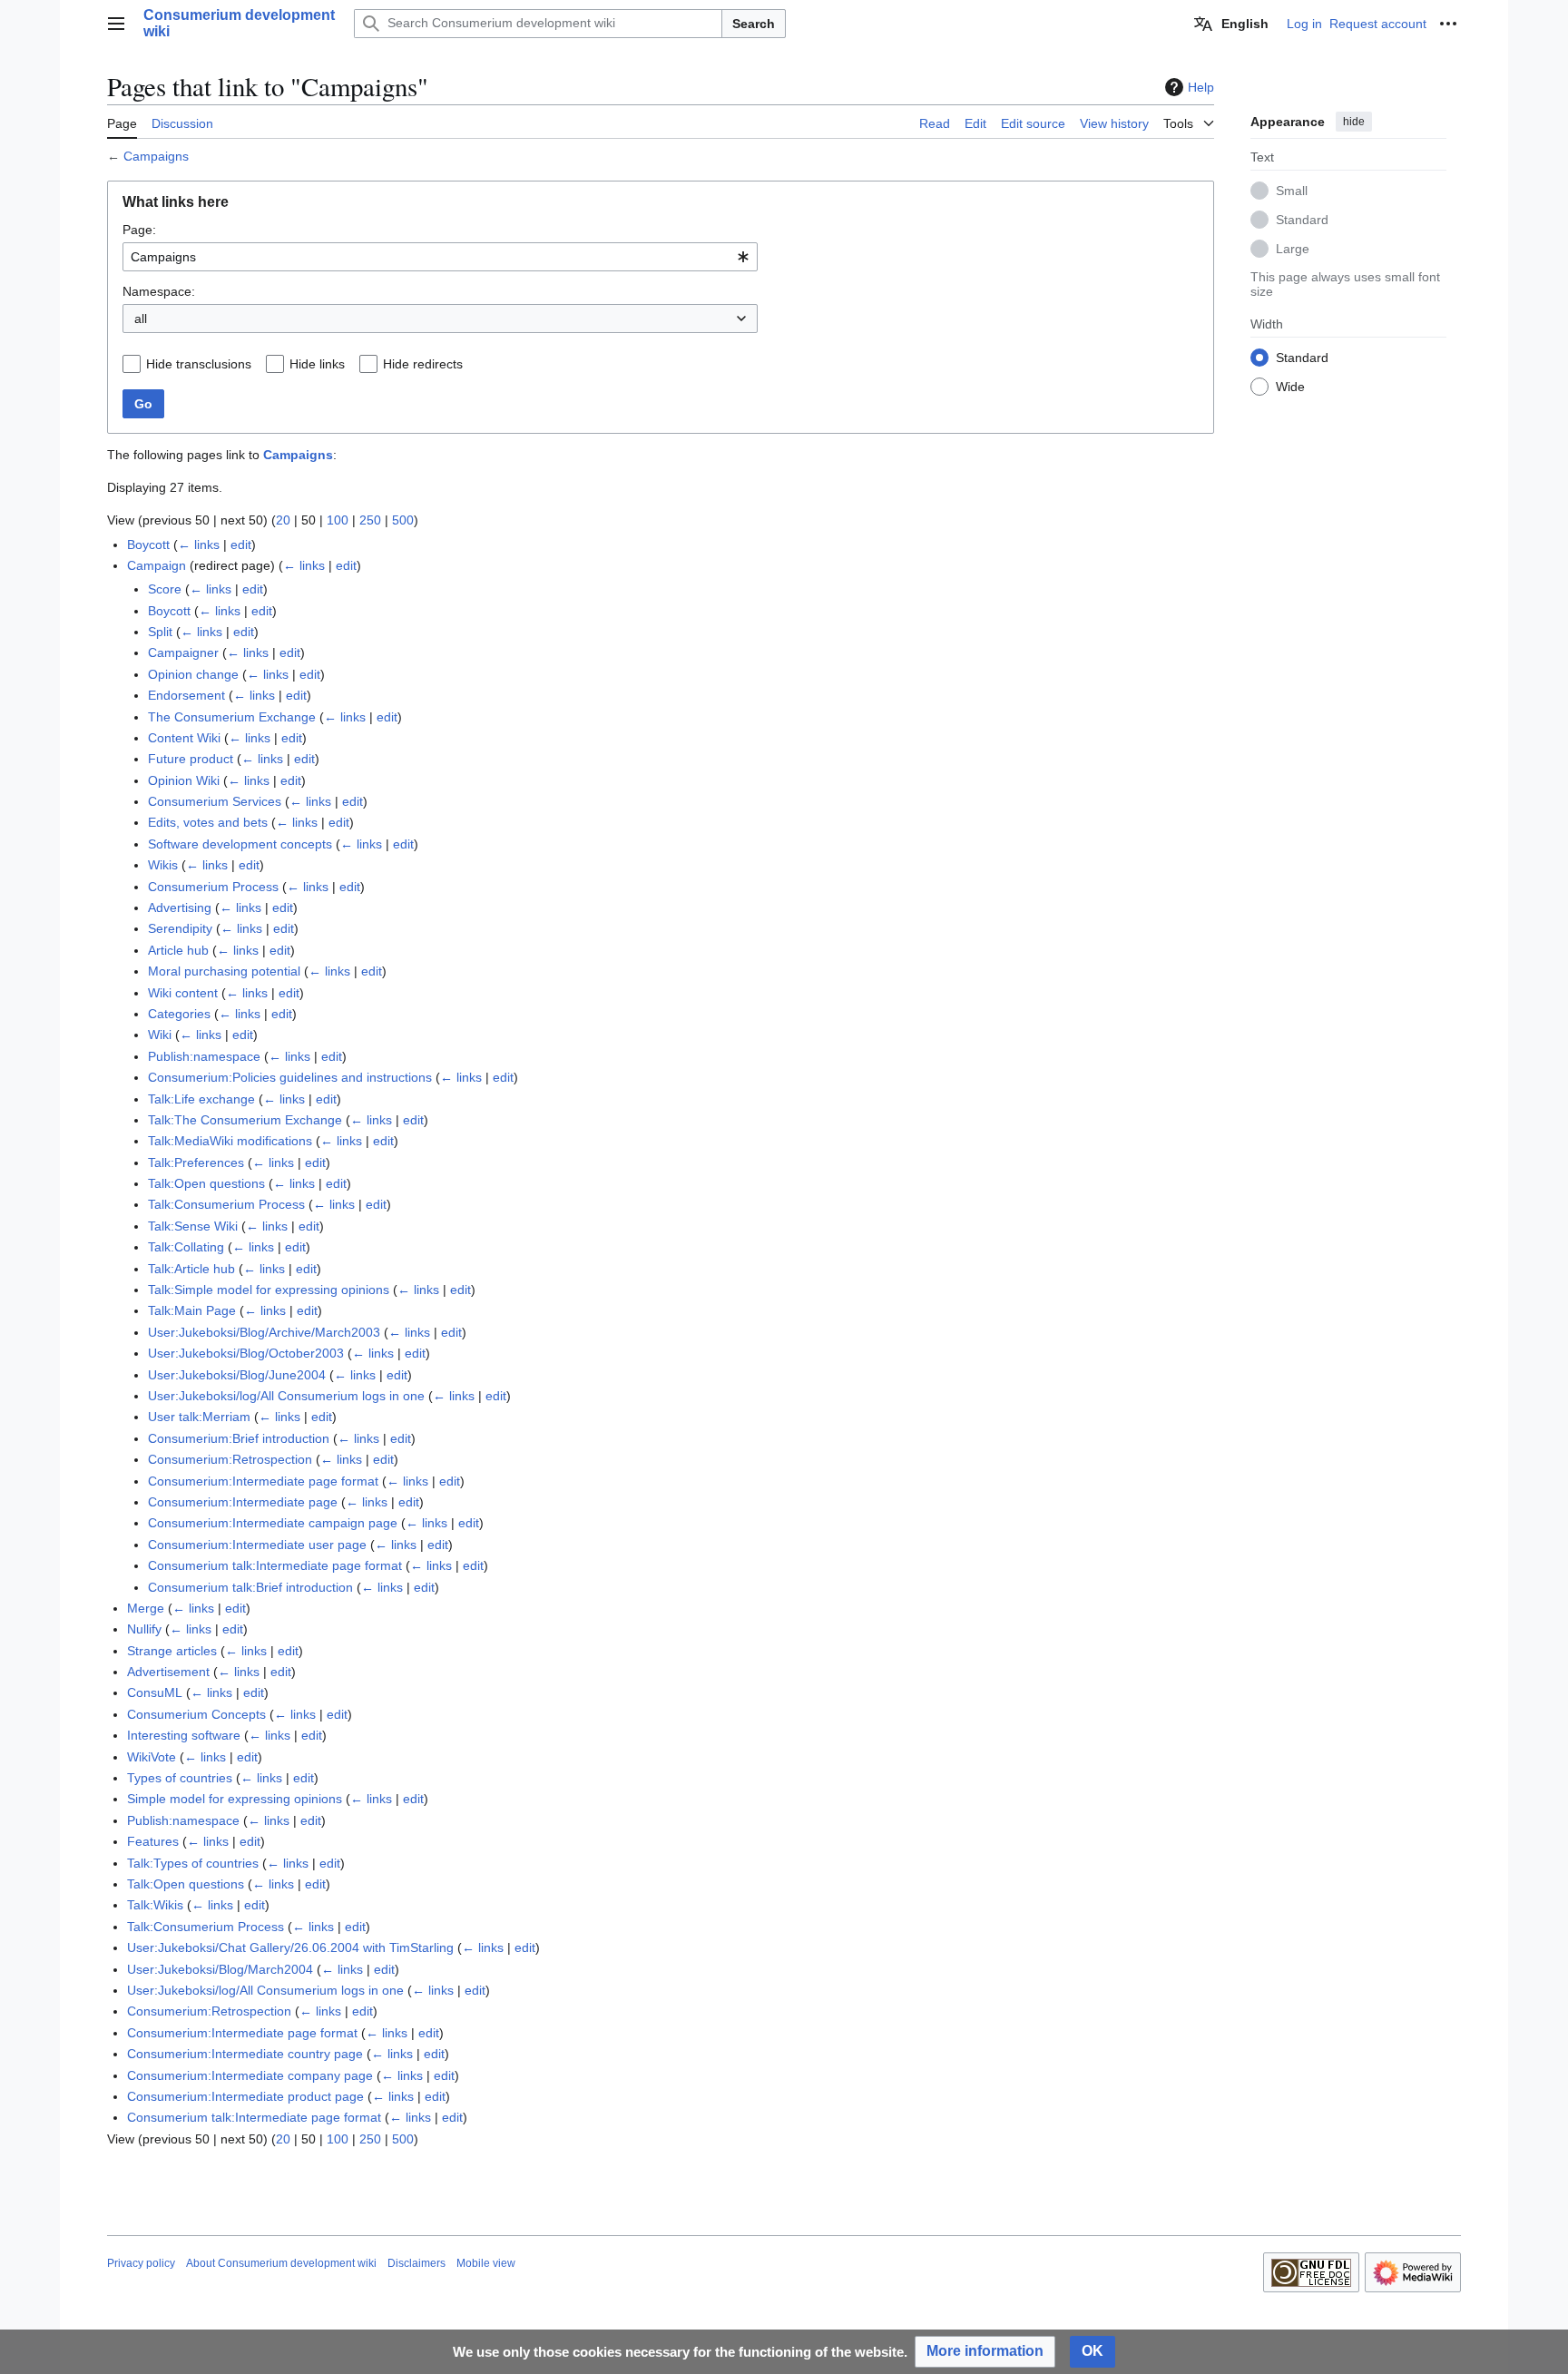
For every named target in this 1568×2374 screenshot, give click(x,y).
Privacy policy (141, 2263)
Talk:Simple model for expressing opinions (269, 1290)
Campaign (157, 565)
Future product (191, 759)
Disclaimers (416, 2263)
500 (403, 520)
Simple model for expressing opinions (235, 1799)
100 (338, 520)
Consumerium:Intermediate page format (263, 1481)
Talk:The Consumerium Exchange (245, 1120)
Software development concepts (240, 844)
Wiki (160, 1035)
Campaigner (183, 652)
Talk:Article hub (191, 1269)
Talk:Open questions (206, 1183)
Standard (1302, 219)
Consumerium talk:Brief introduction (250, 1587)
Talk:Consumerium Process (226, 1204)
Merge (146, 1608)
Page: (139, 230)
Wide (1290, 386)
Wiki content (183, 993)
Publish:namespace (204, 1056)
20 (283, 520)
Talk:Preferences (196, 1162)
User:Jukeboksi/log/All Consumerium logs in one (286, 1396)
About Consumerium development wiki (281, 2263)
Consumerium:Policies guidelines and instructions (290, 1077)
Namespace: (159, 291)
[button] (116, 24)
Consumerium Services (215, 801)
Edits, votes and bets (208, 822)
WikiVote (152, 1757)
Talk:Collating (186, 1247)
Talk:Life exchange (201, 1099)
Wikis (163, 865)
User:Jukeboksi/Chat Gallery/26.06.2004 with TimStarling (290, 1947)
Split (160, 632)
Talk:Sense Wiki (193, 1226)
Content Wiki (184, 738)
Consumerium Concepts (196, 1714)
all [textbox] (141, 319)
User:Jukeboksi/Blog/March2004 (220, 1969)
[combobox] (440, 257)
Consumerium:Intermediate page (243, 1502)
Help (1201, 87)
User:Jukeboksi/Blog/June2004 (237, 1375)
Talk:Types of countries (193, 1863)
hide (1354, 122)
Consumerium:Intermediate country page (245, 2054)
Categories (179, 1014)
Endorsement (186, 695)
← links (199, 544)
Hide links (317, 364)
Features (153, 1841)
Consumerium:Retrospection (230, 1459)
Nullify (144, 1629)
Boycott (148, 544)
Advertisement (168, 1672)
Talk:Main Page (192, 1310)
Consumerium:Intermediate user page (257, 1545)
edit (241, 544)
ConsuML (155, 1692)
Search (754, 24)
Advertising (180, 907)
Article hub (178, 950)
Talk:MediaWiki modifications (230, 1141)
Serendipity (180, 928)
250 (370, 520)
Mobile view (486, 2263)
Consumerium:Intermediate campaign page (273, 1523)
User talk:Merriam (199, 1417)
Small (1292, 190)
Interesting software (184, 1735)
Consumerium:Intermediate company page (250, 2075)
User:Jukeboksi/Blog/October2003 (246, 1353)
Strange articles (172, 1651)
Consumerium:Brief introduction (239, 1438)
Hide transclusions (199, 364)
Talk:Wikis (155, 1905)
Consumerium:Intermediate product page (245, 2096)
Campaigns (156, 156)
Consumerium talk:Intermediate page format (275, 1565)
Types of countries (180, 1778)
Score (165, 589)
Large (1293, 248)
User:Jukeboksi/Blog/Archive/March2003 (264, 1332)
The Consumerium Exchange (232, 717)
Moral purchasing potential (224, 971)
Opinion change (193, 674)
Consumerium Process (213, 887)
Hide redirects (423, 364)
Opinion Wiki (184, 780)
